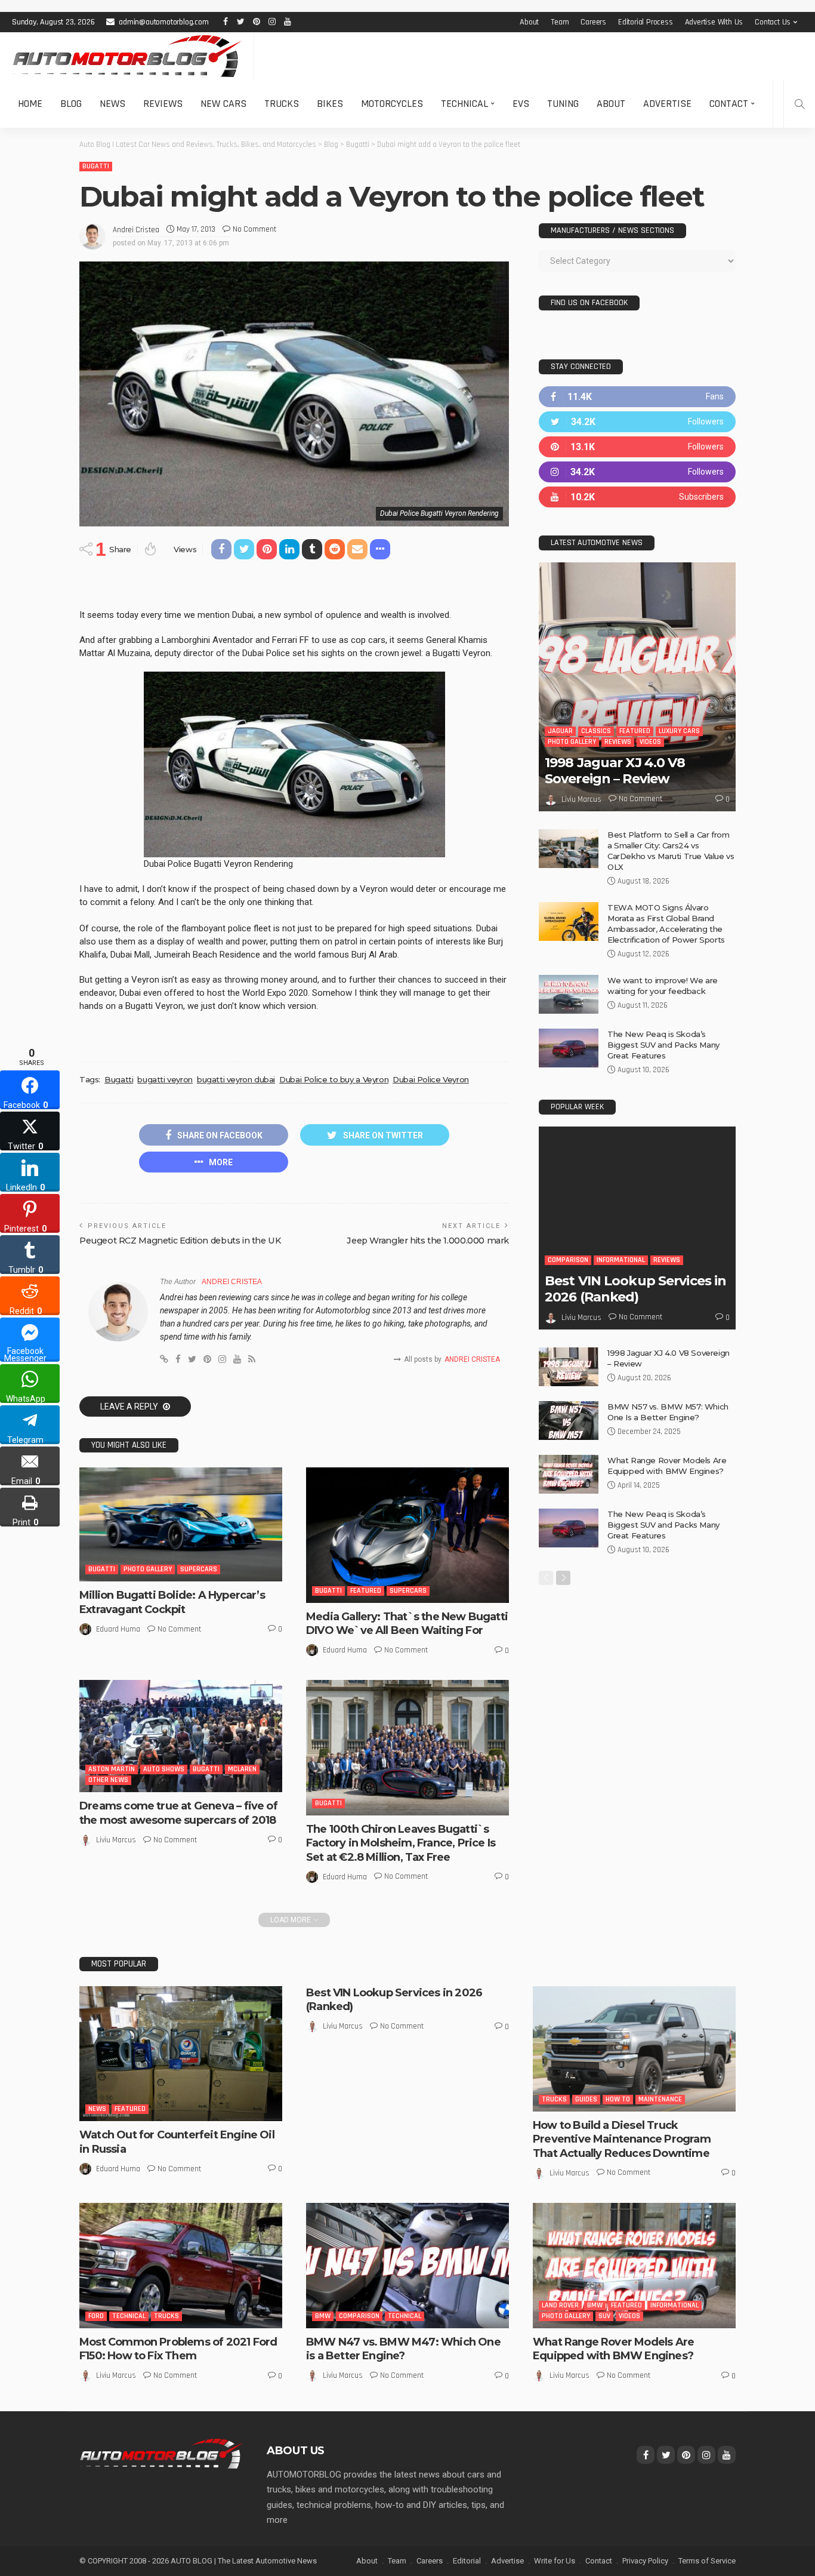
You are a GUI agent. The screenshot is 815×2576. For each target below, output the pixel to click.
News (112, 104)
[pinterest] (637, 447)
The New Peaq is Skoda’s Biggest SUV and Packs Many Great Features (663, 1045)
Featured (366, 1591)
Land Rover (560, 2305)
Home (30, 104)
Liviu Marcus (116, 1840)
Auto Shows (164, 1769)
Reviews (163, 104)
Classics (596, 731)
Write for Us (555, 2561)
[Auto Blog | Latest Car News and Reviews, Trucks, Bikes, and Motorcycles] (161, 2453)
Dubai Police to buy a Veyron (334, 1079)
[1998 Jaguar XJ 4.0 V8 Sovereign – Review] (637, 687)
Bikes (330, 104)
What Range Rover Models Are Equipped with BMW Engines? (613, 2349)
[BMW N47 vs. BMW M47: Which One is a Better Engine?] (407, 2266)
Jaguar (560, 731)
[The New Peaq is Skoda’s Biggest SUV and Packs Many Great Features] (569, 1048)
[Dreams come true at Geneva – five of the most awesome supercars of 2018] (181, 1736)
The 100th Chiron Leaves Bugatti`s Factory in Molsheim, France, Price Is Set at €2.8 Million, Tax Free (401, 1843)
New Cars (223, 104)
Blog (71, 104)
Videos (650, 742)
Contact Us (773, 22)
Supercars (199, 1569)
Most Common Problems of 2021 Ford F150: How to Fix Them (178, 2349)
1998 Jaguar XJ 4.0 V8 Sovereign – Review (615, 770)
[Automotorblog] (127, 56)
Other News (108, 1780)
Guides (586, 2099)
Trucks (282, 104)
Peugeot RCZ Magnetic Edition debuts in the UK (180, 1241)
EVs (521, 104)
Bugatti (96, 166)
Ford (96, 2316)
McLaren (242, 1769)
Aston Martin (112, 1769)
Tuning (563, 104)
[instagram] (637, 472)
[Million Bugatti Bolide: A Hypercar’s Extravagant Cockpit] (181, 1524)
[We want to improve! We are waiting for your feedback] (569, 994)
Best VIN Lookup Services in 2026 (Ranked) (635, 1289)
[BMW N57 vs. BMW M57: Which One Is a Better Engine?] (569, 1421)
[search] (799, 104)
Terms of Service (707, 2561)
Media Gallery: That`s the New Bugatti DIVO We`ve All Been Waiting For (407, 1624)
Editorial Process (646, 22)
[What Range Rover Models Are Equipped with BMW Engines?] (569, 1474)
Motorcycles (392, 104)
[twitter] (637, 422)
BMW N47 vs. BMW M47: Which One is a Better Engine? (403, 2349)
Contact (729, 104)
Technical (464, 104)
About (529, 22)
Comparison (568, 1260)
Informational (621, 1260)
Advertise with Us (714, 22)
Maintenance (660, 2099)
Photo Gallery (148, 1569)
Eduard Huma (118, 1629)
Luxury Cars (679, 731)
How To (618, 2099)
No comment (254, 229)
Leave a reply (130, 1407)
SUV (604, 2316)
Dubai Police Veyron (431, 1079)
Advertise (667, 104)
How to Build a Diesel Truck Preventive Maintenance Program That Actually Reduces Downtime (622, 2139)
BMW (323, 2316)
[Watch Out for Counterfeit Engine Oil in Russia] (181, 2054)
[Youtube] (637, 497)
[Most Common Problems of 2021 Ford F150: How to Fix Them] (181, 2266)
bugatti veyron (165, 1079)
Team (560, 22)
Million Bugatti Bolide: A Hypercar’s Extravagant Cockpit (172, 1602)
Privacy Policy (645, 2561)
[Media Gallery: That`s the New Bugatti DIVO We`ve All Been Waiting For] (407, 1535)
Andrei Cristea (136, 230)
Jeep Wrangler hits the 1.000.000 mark (428, 1241)
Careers (593, 22)
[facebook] (637, 397)
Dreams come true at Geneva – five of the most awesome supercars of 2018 (178, 1813)
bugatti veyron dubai (236, 1079)
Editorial (467, 2561)
